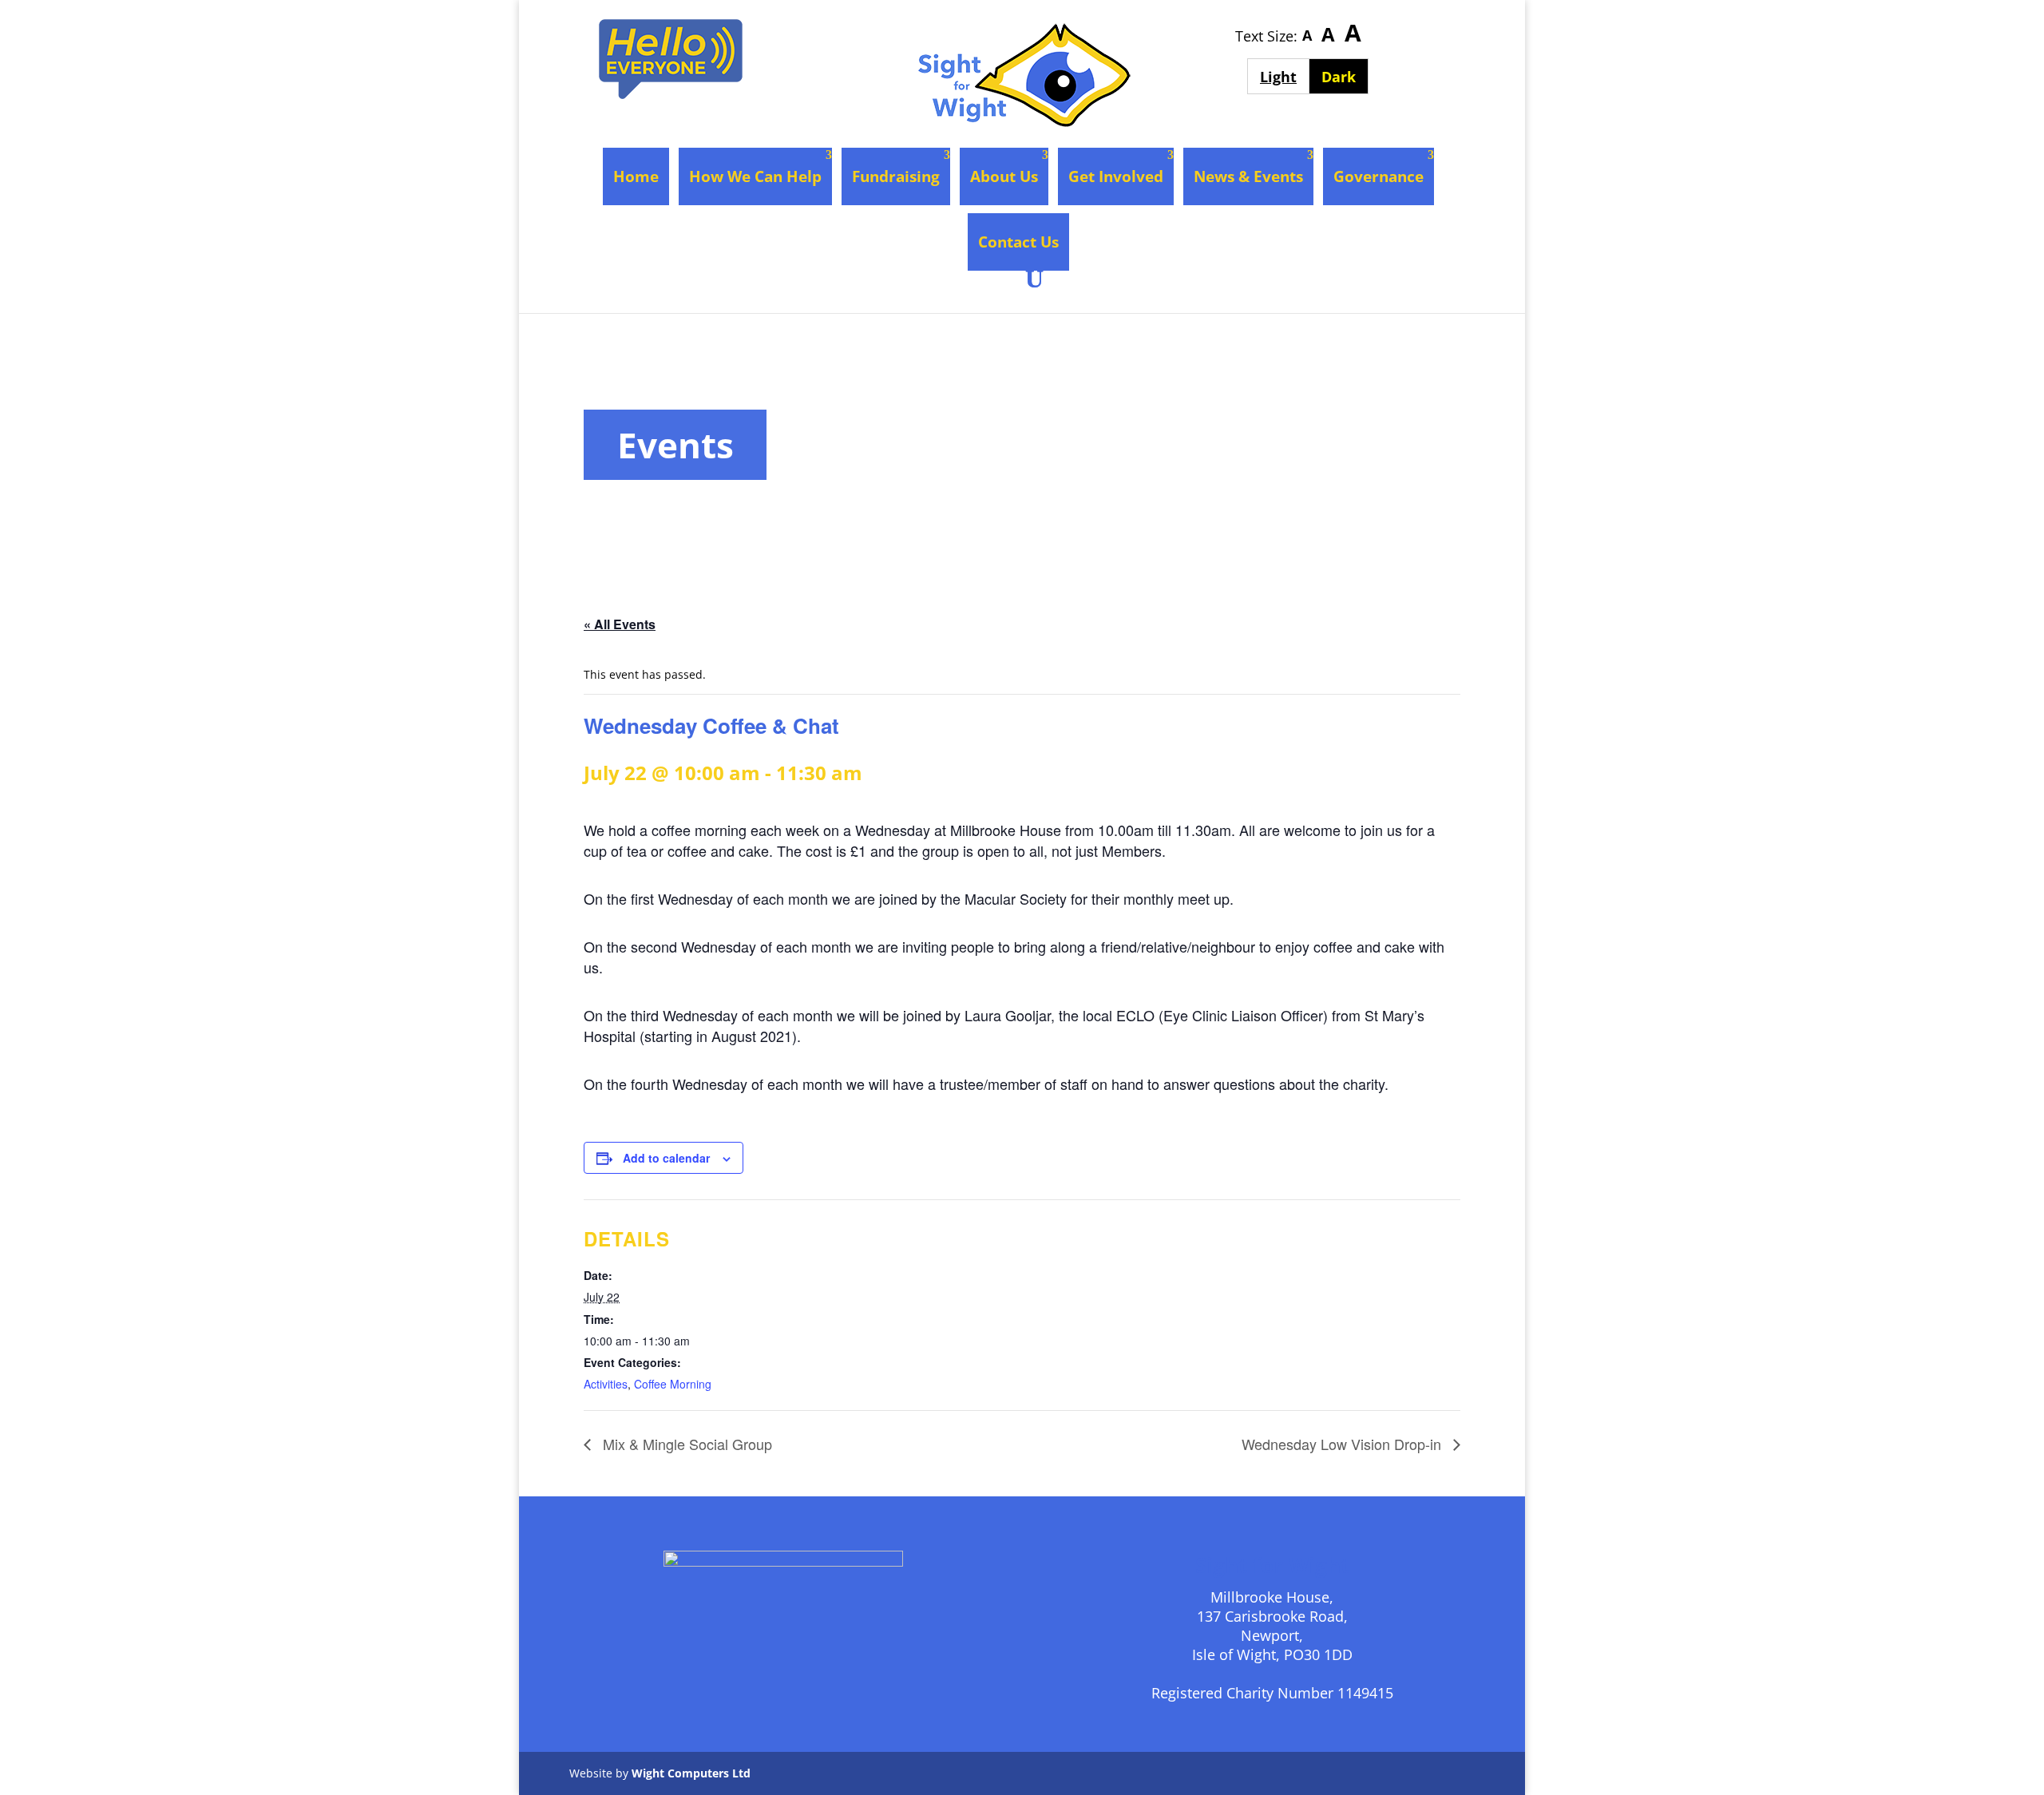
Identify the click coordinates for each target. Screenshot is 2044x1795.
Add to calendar (666, 1158)
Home (636, 176)
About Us (1004, 176)
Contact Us (1018, 242)
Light (1284, 76)
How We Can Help (755, 176)
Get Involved (1116, 176)
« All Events (620, 624)
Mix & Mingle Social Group (685, 1444)
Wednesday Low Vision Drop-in (1343, 1444)
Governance (1379, 176)
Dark (1345, 76)
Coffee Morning (673, 1384)
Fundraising (896, 176)
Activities (606, 1384)
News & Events (1248, 176)
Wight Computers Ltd (691, 1773)
